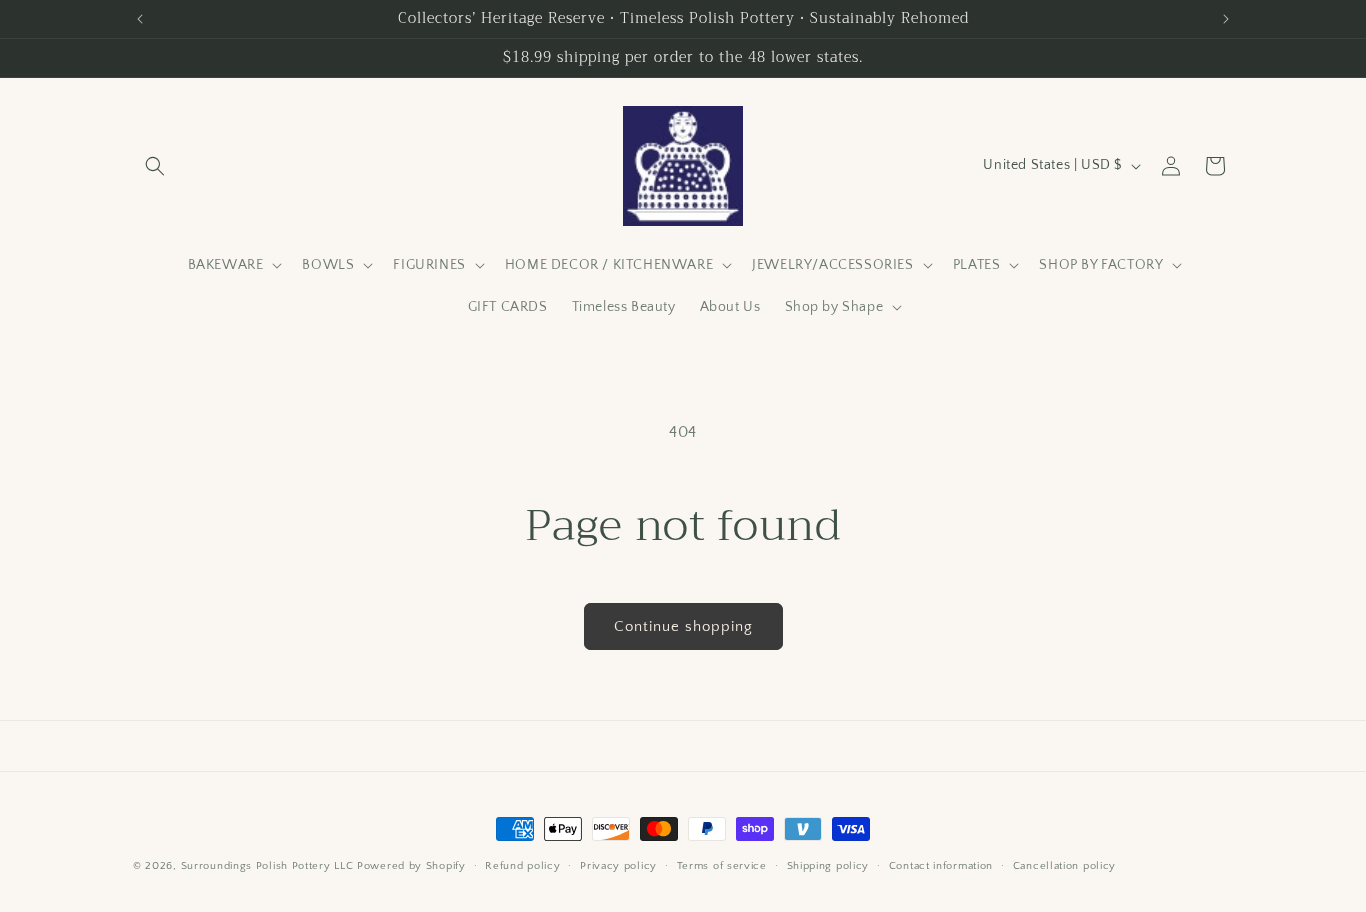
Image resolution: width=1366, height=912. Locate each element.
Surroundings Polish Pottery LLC (267, 866)
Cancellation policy (1064, 866)
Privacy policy (618, 866)
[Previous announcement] (140, 19)
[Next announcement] (1226, 19)
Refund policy (522, 866)
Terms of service (722, 866)
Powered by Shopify (411, 866)
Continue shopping (683, 626)
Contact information (941, 866)
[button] (155, 166)
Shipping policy (828, 866)
